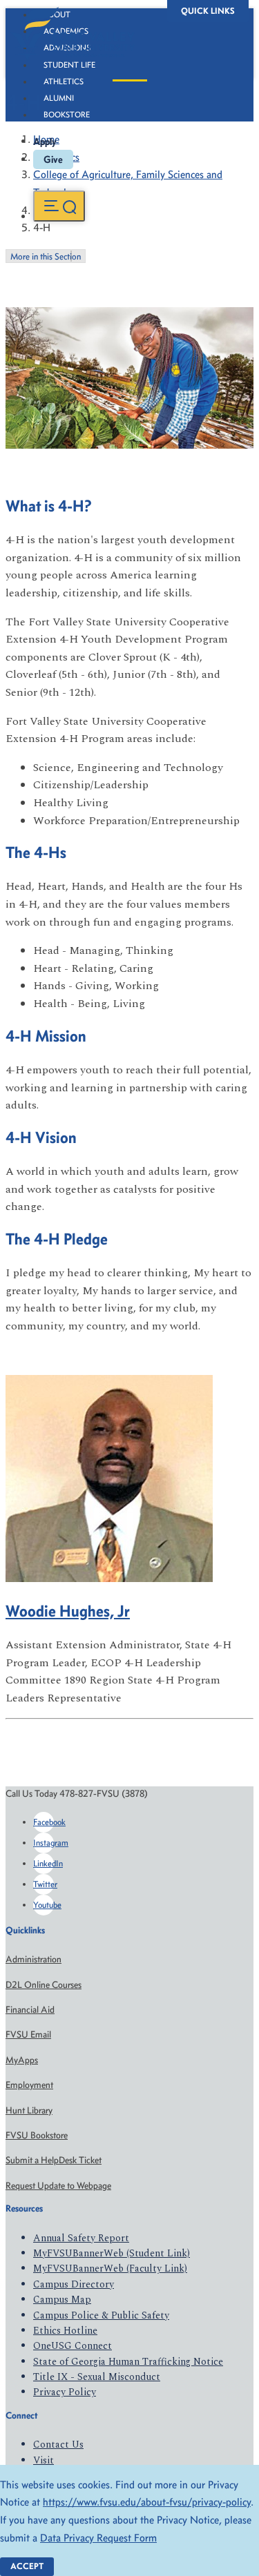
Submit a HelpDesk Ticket (54, 2160)
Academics (66, 31)
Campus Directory (74, 2284)
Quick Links (208, 11)
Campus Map (62, 2300)
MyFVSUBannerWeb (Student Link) (112, 2253)
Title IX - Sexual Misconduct (97, 2377)
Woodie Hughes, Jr (68, 1611)
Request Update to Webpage (58, 2186)
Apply (45, 142)
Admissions (67, 48)
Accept (27, 2566)
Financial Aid (30, 2010)
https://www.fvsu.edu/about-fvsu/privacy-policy (147, 2502)
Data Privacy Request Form (98, 2538)
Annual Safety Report (81, 2238)
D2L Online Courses (44, 1985)
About (57, 14)
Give (53, 159)
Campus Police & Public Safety (101, 2315)
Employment (29, 2085)
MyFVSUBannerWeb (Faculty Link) (110, 2268)
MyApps (22, 2060)
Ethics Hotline (65, 2331)
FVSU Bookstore (37, 2135)
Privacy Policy (65, 2392)
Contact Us (58, 2445)
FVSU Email (28, 2035)
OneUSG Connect (73, 2346)
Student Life (69, 65)
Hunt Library (29, 2110)
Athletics (64, 81)
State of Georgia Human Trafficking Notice (128, 2362)
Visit (44, 2460)
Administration (33, 1959)
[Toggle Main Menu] (59, 206)
